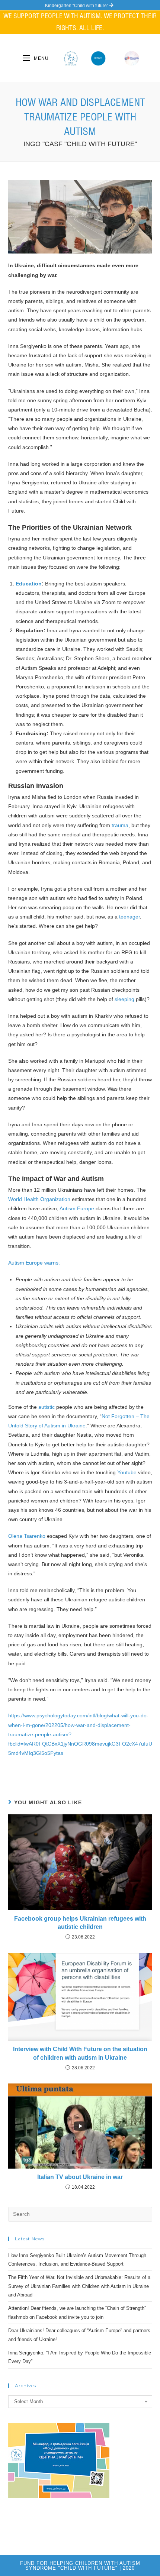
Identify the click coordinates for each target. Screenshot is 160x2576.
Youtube (127, 1472)
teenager (129, 917)
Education (29, 584)
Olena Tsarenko (27, 1536)
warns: (52, 1263)
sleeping (124, 999)
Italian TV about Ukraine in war (80, 2177)
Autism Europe (77, 1208)
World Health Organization (39, 1199)
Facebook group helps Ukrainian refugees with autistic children (80, 1923)
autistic (47, 1407)
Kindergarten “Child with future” (77, 6)
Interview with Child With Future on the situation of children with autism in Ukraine (80, 2053)
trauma (120, 825)
